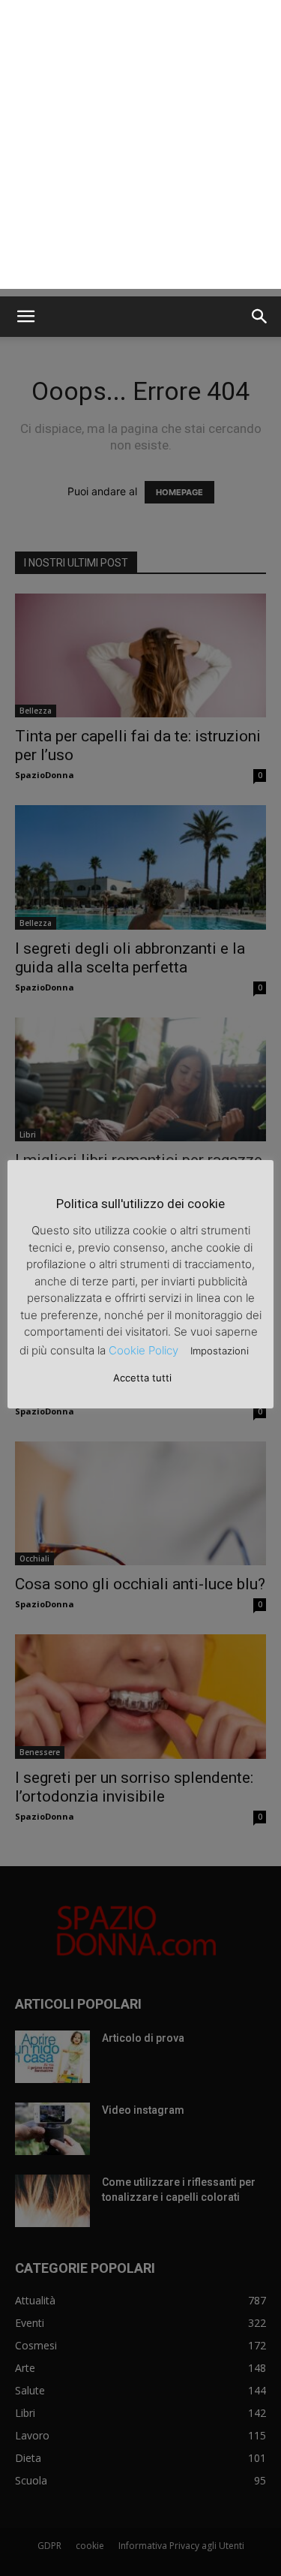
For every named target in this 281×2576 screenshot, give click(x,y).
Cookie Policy (143, 1350)
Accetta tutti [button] (142, 1378)
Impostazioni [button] (220, 1351)
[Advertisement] (140, 148)
